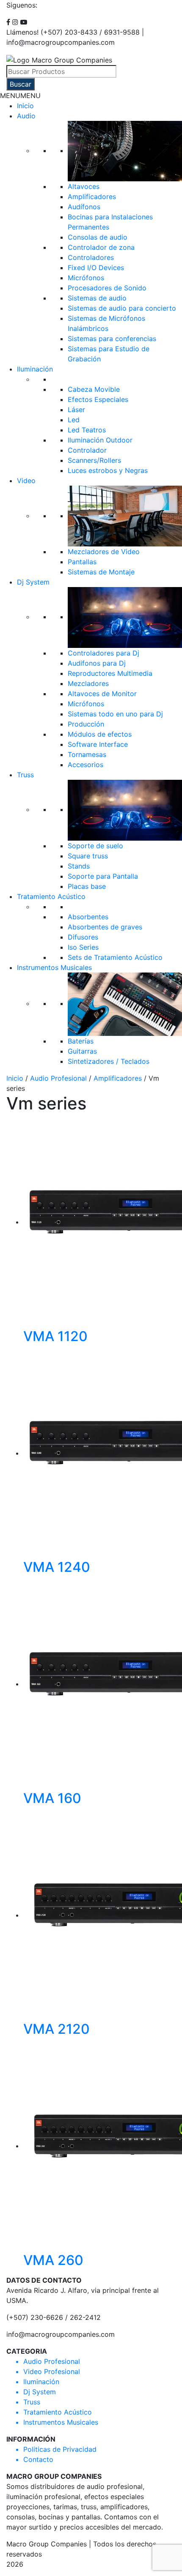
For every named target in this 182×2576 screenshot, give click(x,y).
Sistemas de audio (97, 298)
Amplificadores (92, 197)
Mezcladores (88, 683)
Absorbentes (88, 917)
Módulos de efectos (100, 734)
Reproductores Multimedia (110, 673)
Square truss (88, 856)
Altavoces (84, 186)
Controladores (91, 257)
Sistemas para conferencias (112, 339)
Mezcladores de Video (104, 552)
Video (26, 481)
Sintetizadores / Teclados (109, 1061)
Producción (86, 724)
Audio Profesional (58, 1078)
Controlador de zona (101, 247)
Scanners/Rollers (94, 460)
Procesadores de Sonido (107, 288)
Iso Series (83, 947)
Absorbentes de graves (105, 927)
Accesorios (85, 765)
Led (74, 420)
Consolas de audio (98, 237)
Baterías (81, 1041)
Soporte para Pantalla (103, 876)
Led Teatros (87, 430)
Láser (76, 410)
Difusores (83, 937)
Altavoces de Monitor (102, 694)
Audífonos (84, 207)
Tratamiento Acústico (51, 896)
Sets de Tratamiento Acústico (115, 957)
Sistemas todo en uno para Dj (115, 714)
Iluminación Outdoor (100, 440)
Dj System (33, 582)
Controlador (87, 450)
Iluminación (35, 369)
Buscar (21, 84)
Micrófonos (86, 278)
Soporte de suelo (95, 846)
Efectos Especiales (98, 399)
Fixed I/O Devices (96, 268)
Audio (26, 116)
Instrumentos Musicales (54, 967)
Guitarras (82, 1051)
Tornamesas (87, 754)
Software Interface (98, 744)
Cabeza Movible (94, 389)
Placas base (87, 886)
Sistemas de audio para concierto (122, 308)
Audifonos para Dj (97, 663)
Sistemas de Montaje (101, 572)
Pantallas (82, 562)
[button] (20, 96)
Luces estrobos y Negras (108, 470)
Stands (79, 866)
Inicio (25, 106)
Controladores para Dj (103, 653)
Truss (25, 775)
